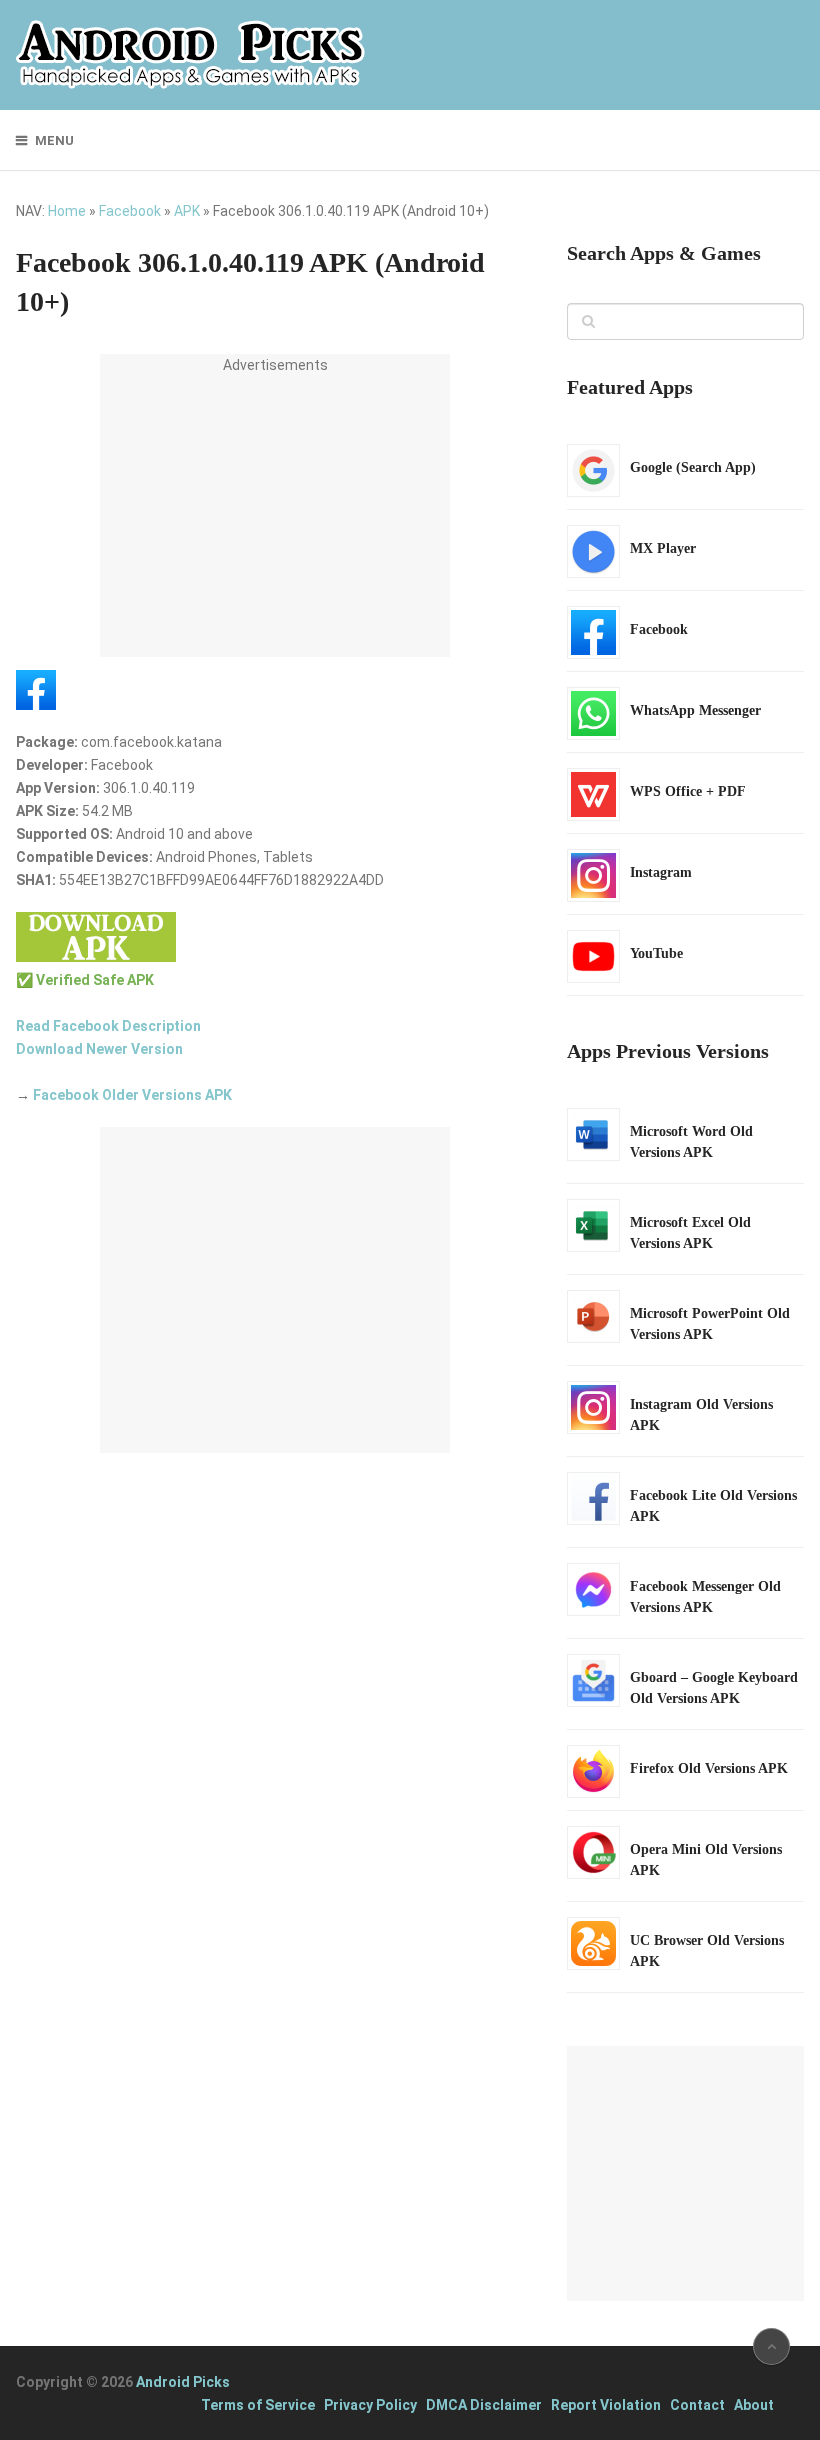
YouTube (656, 953)
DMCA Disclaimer (484, 2405)
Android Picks (183, 2382)
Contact (697, 2405)
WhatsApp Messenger (695, 710)
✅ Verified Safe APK (85, 980)
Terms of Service (258, 2405)
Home (67, 211)
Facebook (130, 211)
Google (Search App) (693, 467)
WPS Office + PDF (688, 791)
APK (187, 211)
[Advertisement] (275, 517)
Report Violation (606, 2405)
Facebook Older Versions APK (132, 1095)
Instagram (661, 872)
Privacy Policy (370, 2405)
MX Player (663, 548)
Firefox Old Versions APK (709, 1768)
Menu (54, 140)
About (754, 2405)
